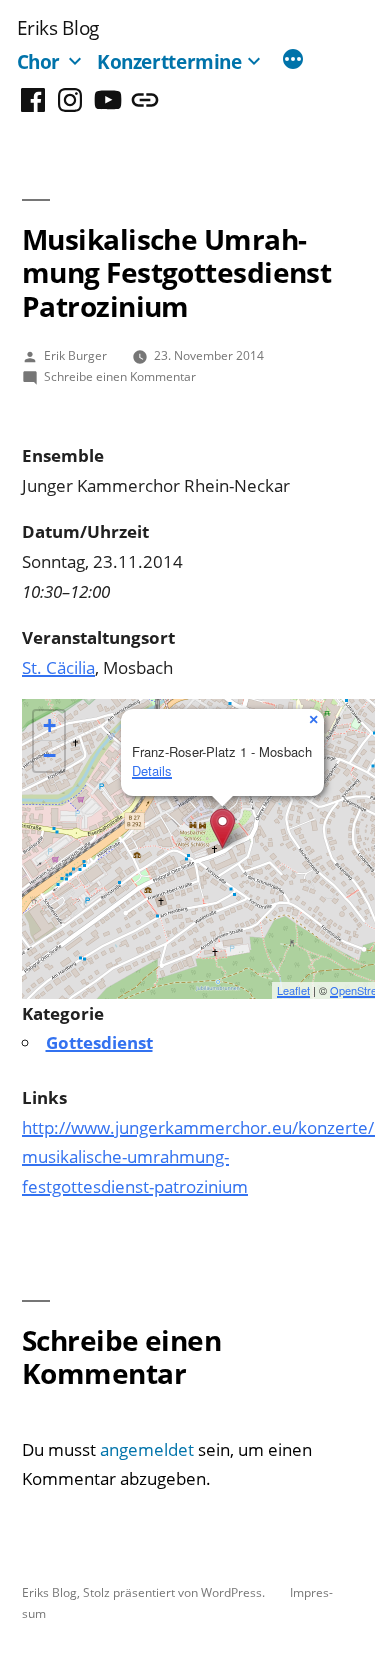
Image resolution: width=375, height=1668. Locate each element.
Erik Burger (75, 355)
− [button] (49, 755)
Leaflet (293, 990)
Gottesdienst (99, 1042)
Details (152, 770)
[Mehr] (293, 61)
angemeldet (147, 1449)
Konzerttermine (169, 61)
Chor (39, 61)
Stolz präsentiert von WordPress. (175, 1592)
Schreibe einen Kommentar (120, 376)
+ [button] (49, 725)
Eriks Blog (58, 27)
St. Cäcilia (58, 667)
